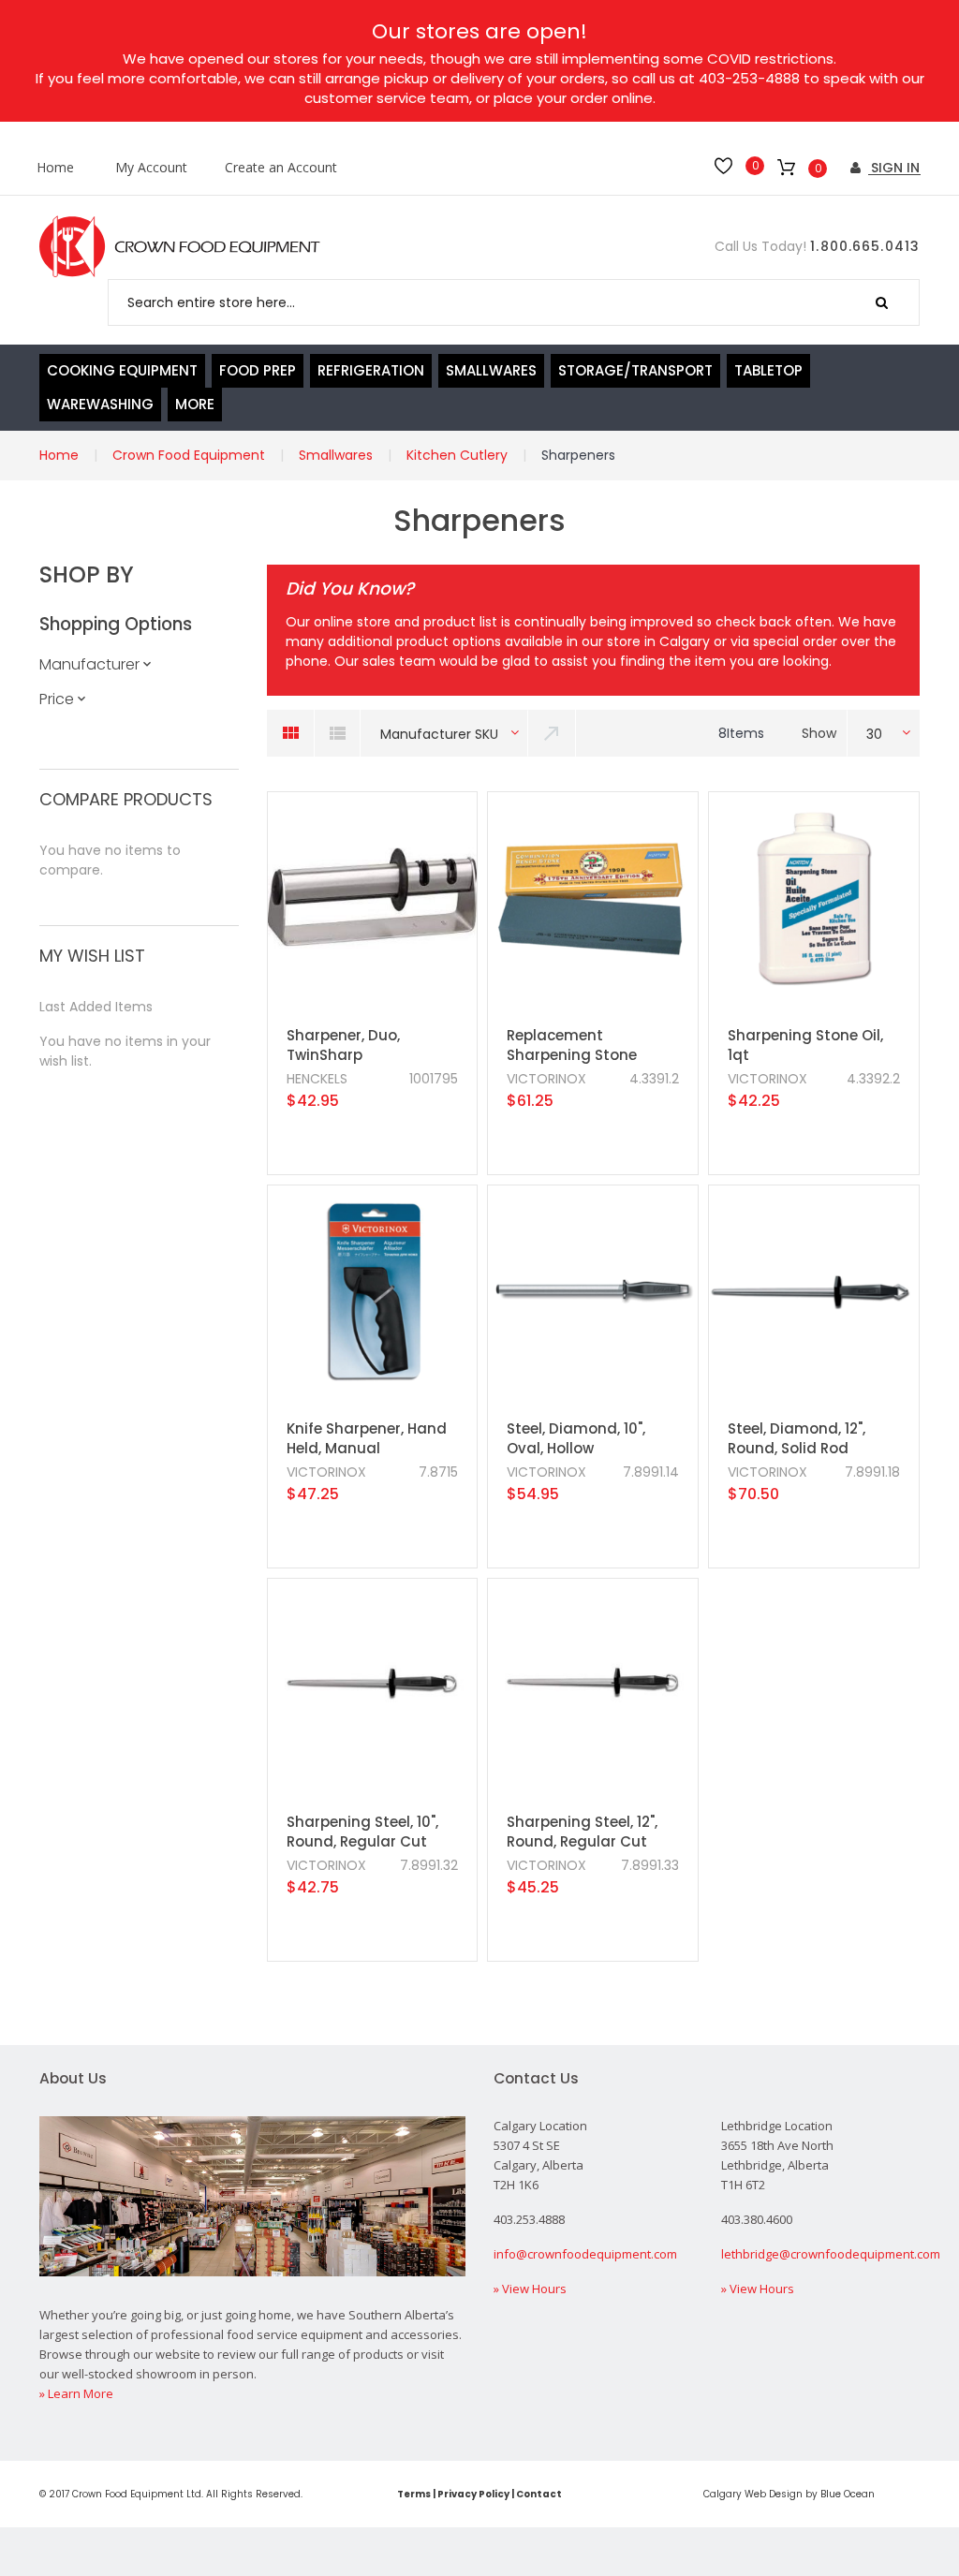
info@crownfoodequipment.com (585, 2254)
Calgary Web (735, 2494)
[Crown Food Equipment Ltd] (180, 247)
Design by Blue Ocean (822, 2494)
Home (55, 168)
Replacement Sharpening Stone (572, 1045)
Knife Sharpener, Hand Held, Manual (367, 1438)
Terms (414, 2494)
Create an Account (281, 168)
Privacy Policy (473, 2494)
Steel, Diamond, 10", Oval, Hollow (576, 1438)
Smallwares (336, 455)
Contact (539, 2494)
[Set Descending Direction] (553, 733)
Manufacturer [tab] (89, 664)
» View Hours (530, 2289)
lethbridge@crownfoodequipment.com (831, 2254)
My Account (151, 168)
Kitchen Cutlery (457, 455)
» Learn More (76, 2393)
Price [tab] (57, 699)
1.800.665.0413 (865, 246)
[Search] (882, 302)
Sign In (893, 168)
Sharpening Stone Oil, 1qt (805, 1045)
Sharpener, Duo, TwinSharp (343, 1045)
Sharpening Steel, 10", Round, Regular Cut (362, 1832)
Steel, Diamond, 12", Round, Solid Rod (797, 1438)
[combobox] (514, 302)
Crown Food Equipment (189, 455)
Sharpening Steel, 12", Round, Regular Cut (582, 1832)
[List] (337, 733)
